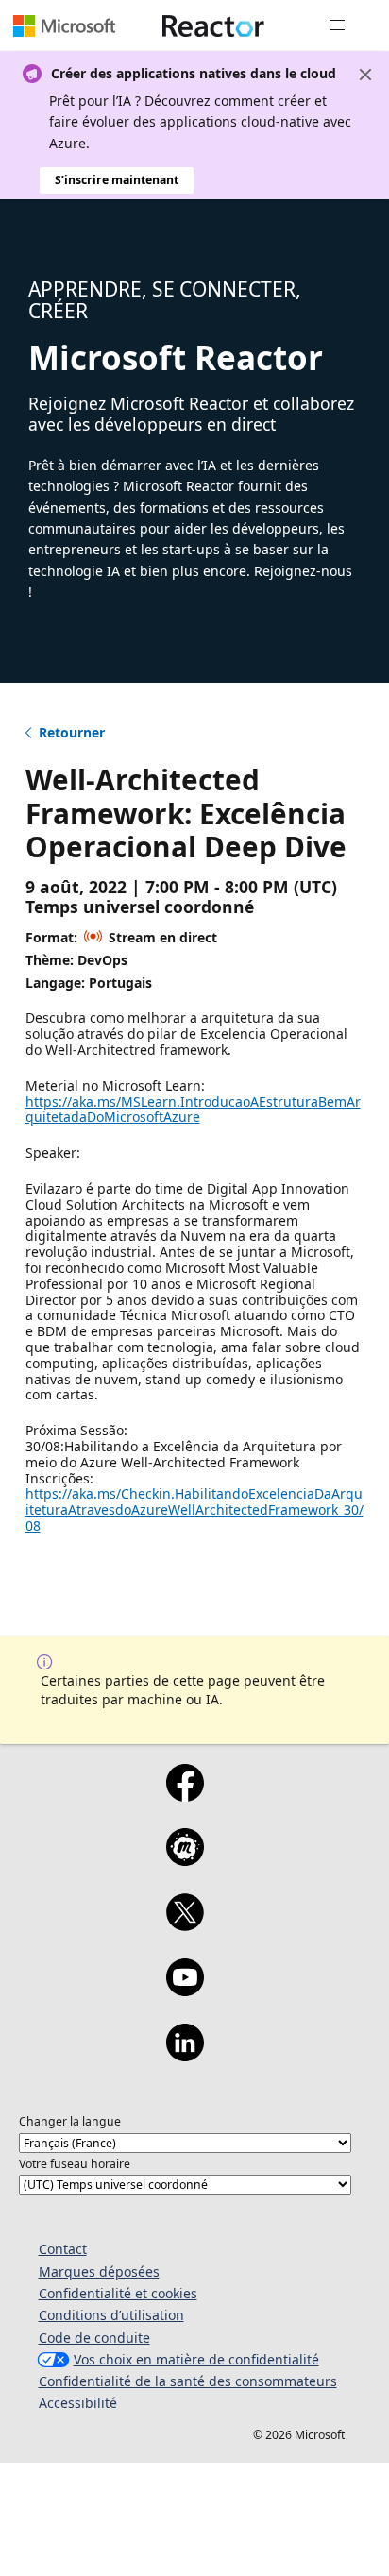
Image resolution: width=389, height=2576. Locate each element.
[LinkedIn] (185, 2055)
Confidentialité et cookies (118, 2293)
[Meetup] (185, 1859)
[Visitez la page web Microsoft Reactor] (213, 25)
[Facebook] (185, 1795)
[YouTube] (185, 1990)
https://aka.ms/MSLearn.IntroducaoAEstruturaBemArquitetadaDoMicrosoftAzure (193, 1110)
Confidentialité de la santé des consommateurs (188, 2381)
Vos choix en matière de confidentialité (196, 2359)
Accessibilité (78, 2403)
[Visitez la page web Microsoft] (64, 25)
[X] (185, 1924)
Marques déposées (99, 2271)
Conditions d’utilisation (111, 2315)
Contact (63, 2249)
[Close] (365, 75)
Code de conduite (94, 2338)
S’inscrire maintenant (117, 180)
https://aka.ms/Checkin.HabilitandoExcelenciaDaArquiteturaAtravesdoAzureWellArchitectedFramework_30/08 (194, 1509)
